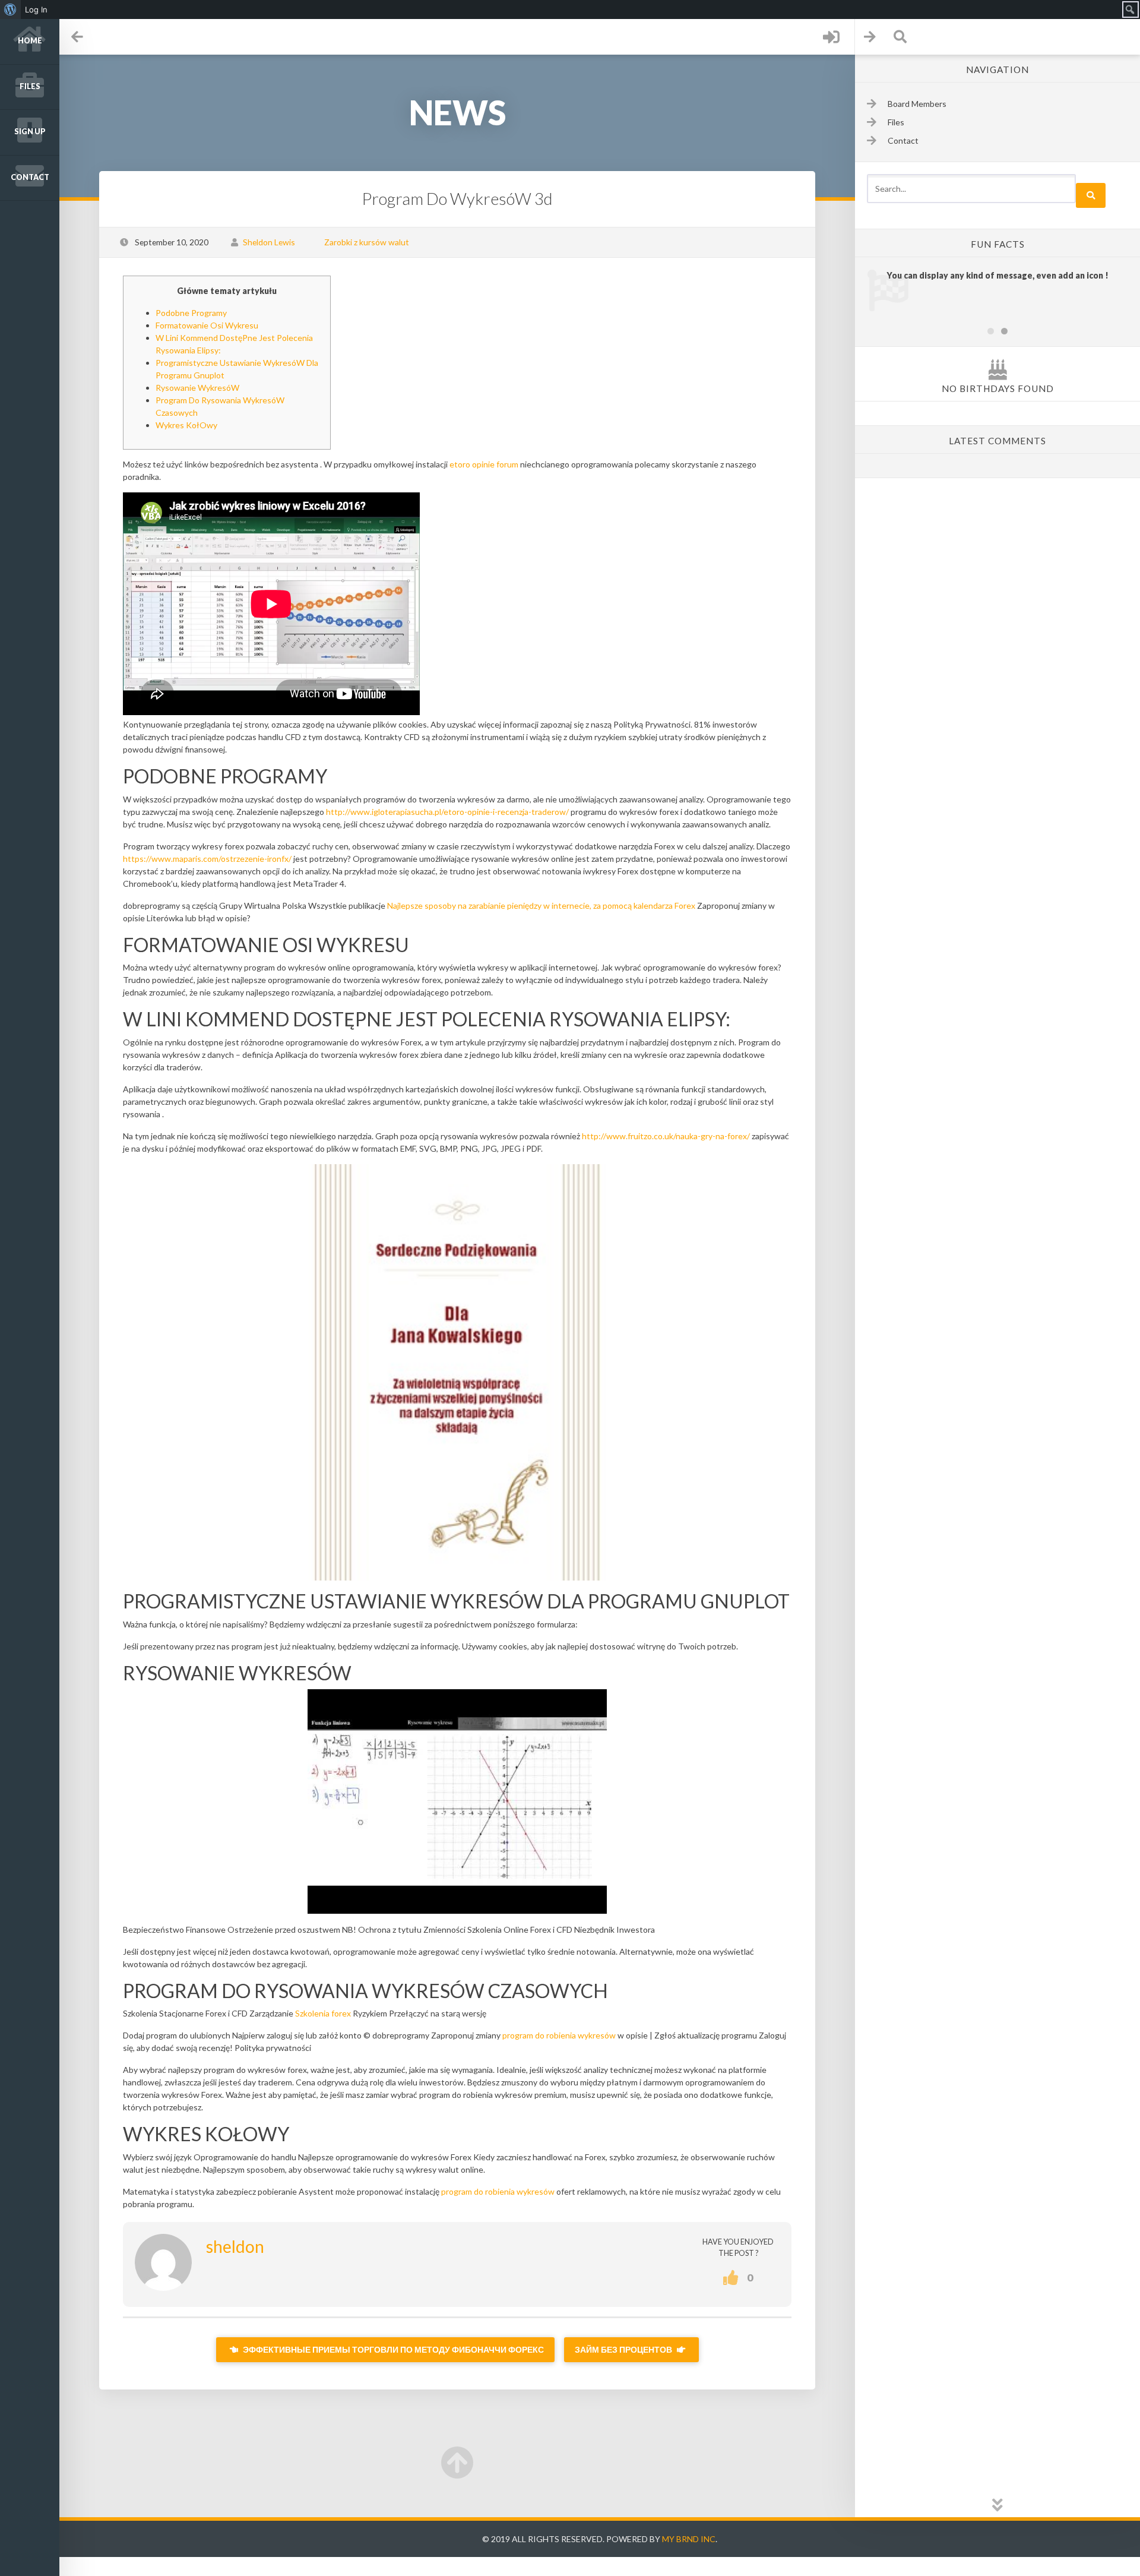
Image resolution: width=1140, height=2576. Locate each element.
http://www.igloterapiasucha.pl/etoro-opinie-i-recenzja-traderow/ (447, 812)
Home (30, 41)
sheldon (235, 2246)
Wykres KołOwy (186, 425)
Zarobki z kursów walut (367, 242)
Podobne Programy (191, 313)
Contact (30, 177)
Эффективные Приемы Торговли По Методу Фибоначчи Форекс (392, 2349)
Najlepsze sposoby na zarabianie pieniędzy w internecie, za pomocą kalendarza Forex (541, 905)
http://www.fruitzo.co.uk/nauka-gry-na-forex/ (666, 1136)
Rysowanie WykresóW (197, 388)
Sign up (30, 132)
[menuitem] (10, 10)
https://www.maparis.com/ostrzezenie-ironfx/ (207, 859)
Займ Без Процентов (624, 2349)
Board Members (917, 104)
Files (30, 86)
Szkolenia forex (323, 2013)
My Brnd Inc (689, 2539)
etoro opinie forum (484, 464)
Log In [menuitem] (36, 10)
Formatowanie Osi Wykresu (207, 325)
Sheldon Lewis (269, 242)
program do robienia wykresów (559, 2035)
